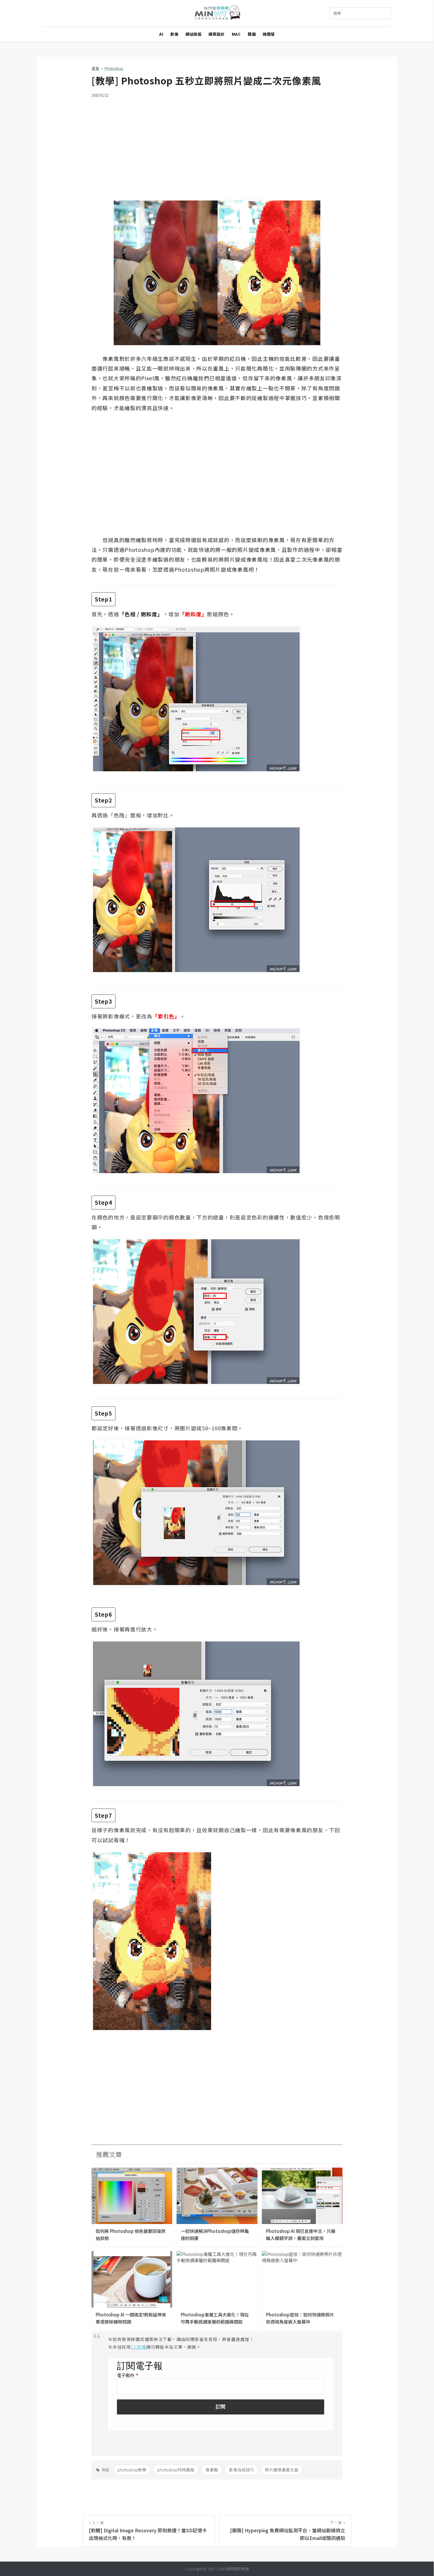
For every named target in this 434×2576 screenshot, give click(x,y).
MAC (236, 34)
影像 (174, 34)
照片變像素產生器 (282, 2470)
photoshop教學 (132, 2470)
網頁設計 (216, 34)
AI (161, 34)
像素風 (212, 2470)
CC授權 (138, 2347)
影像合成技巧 (242, 2470)
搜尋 (337, 13)
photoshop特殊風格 (176, 2470)
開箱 (252, 34)
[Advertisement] (217, 145)
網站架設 (193, 34)
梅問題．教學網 (217, 13)
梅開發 (269, 34)
